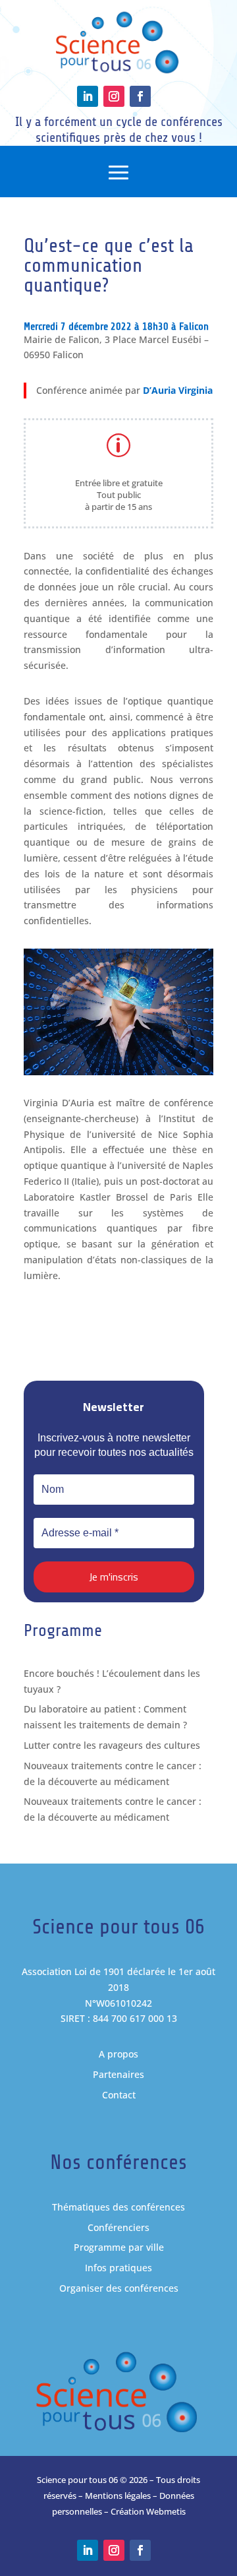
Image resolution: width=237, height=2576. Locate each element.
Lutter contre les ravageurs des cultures (112, 1745)
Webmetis (166, 2511)
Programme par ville (119, 2247)
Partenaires (118, 2074)
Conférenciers (118, 2227)
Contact (119, 2095)
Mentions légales (118, 2496)
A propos (118, 2054)
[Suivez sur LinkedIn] (88, 96)
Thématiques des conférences (118, 2207)
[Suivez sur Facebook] (140, 96)
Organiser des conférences (119, 2288)
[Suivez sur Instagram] (114, 96)
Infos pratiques (118, 2268)
